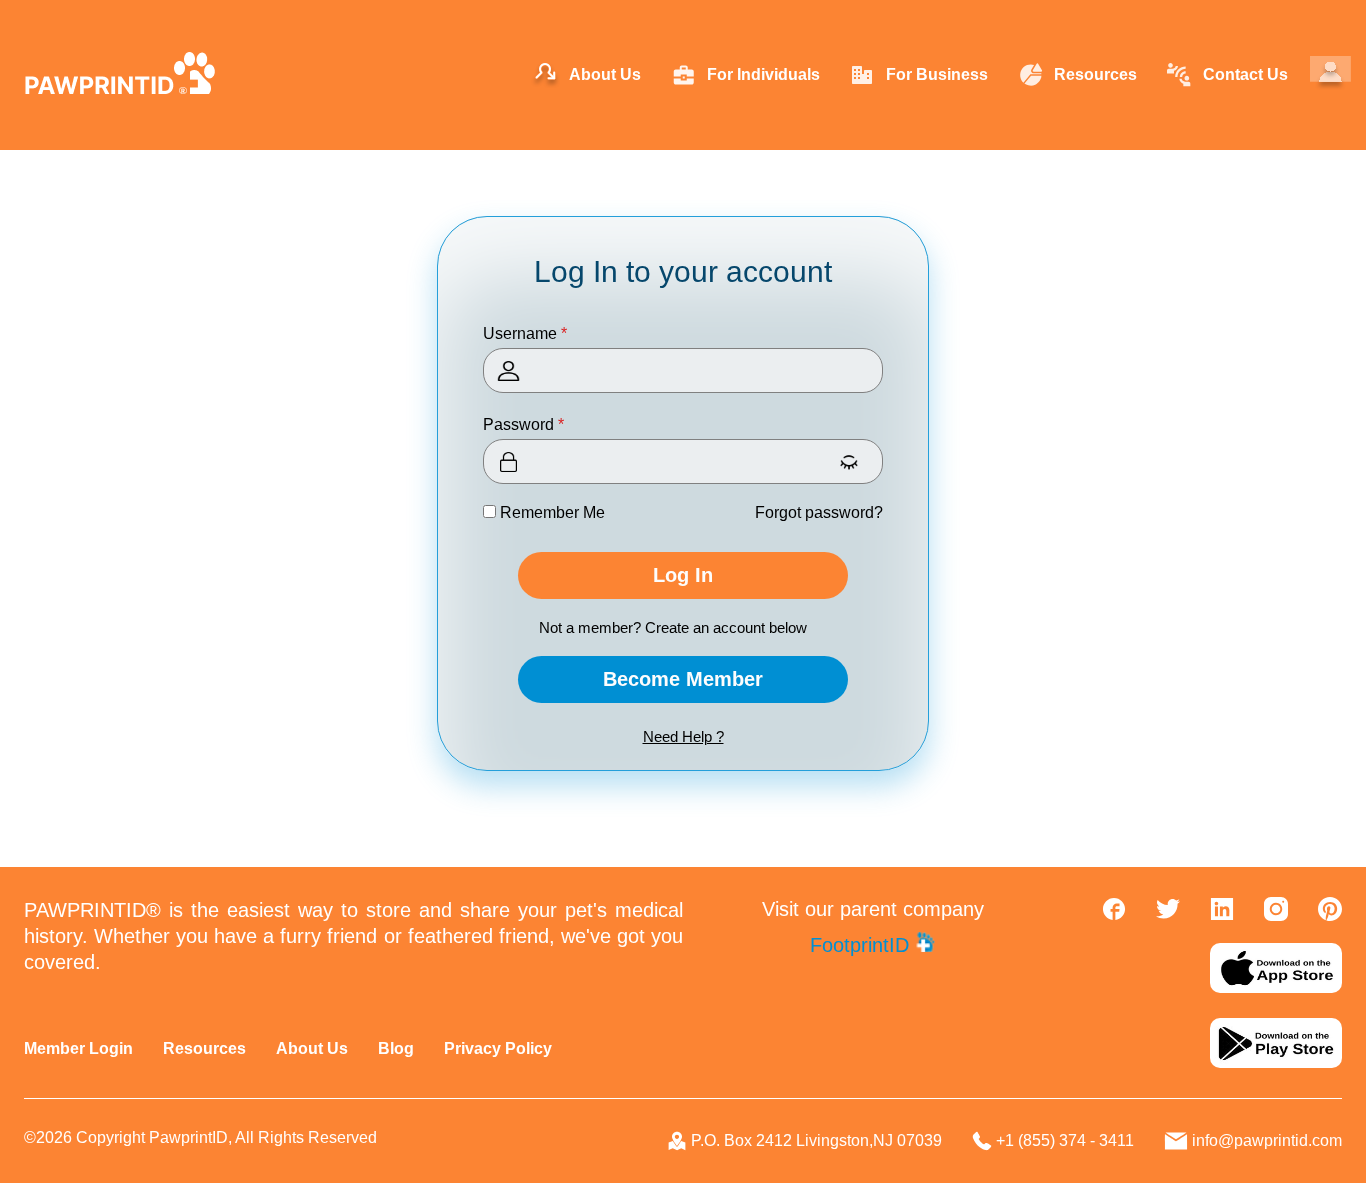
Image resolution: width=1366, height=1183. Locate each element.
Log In (683, 575)
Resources (204, 1048)
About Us (312, 1048)
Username (525, 333)
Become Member (683, 679)
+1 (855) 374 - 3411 (1065, 1140)
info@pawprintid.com (1267, 1140)
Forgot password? (819, 512)
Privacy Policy (498, 1048)
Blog (396, 1048)
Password (523, 424)
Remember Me (550, 512)
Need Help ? (683, 736)
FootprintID (862, 945)
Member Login (78, 1048)
